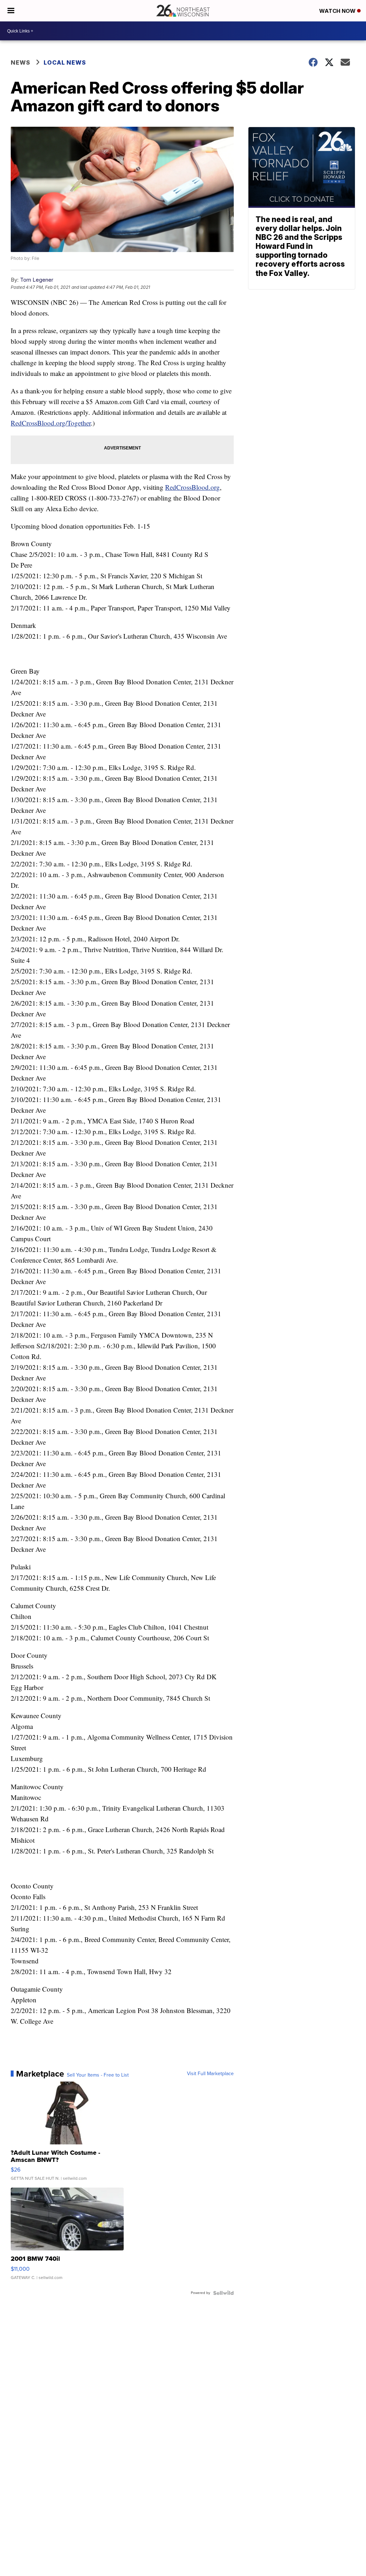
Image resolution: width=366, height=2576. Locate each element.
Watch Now (338, 11)
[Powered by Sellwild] (223, 2293)
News (21, 62)
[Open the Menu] (11, 11)
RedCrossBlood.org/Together (51, 423)
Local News (65, 62)
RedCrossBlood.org (192, 487)
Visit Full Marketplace (210, 2074)
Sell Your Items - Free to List (98, 2075)
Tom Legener (37, 280)
